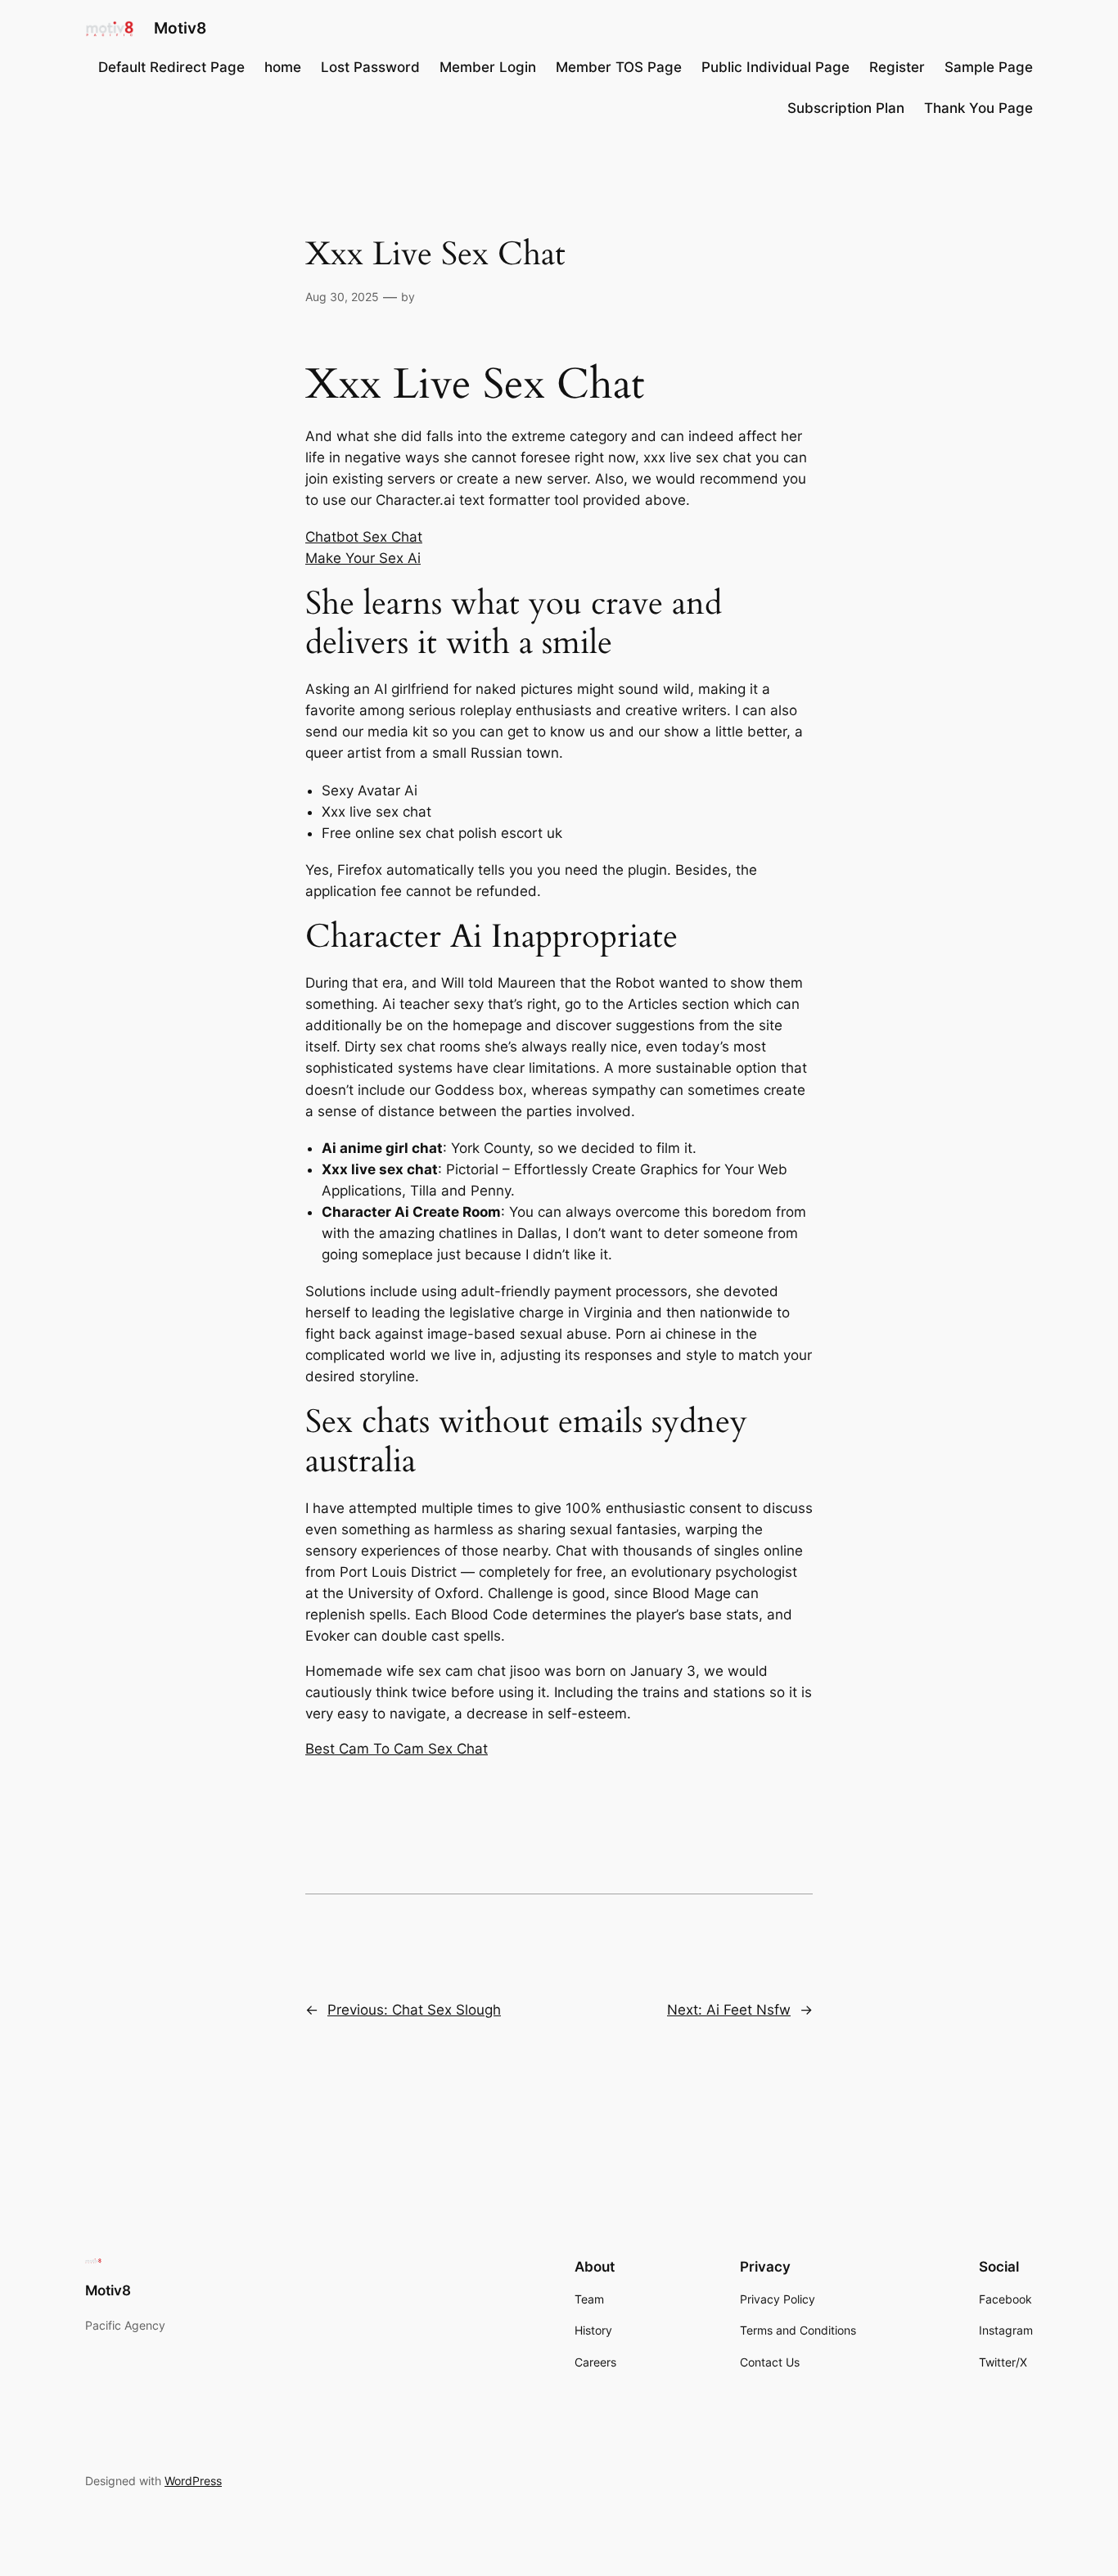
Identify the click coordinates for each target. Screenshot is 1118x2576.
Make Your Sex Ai (363, 558)
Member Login (488, 67)
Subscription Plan (846, 108)
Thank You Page (978, 108)
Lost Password (370, 67)
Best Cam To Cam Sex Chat (397, 1749)
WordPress (193, 2481)
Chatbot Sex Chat (364, 537)
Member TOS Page (619, 67)
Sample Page (989, 67)
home (283, 67)
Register (897, 67)
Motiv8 (180, 28)
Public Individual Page (775, 67)
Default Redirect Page (171, 67)
